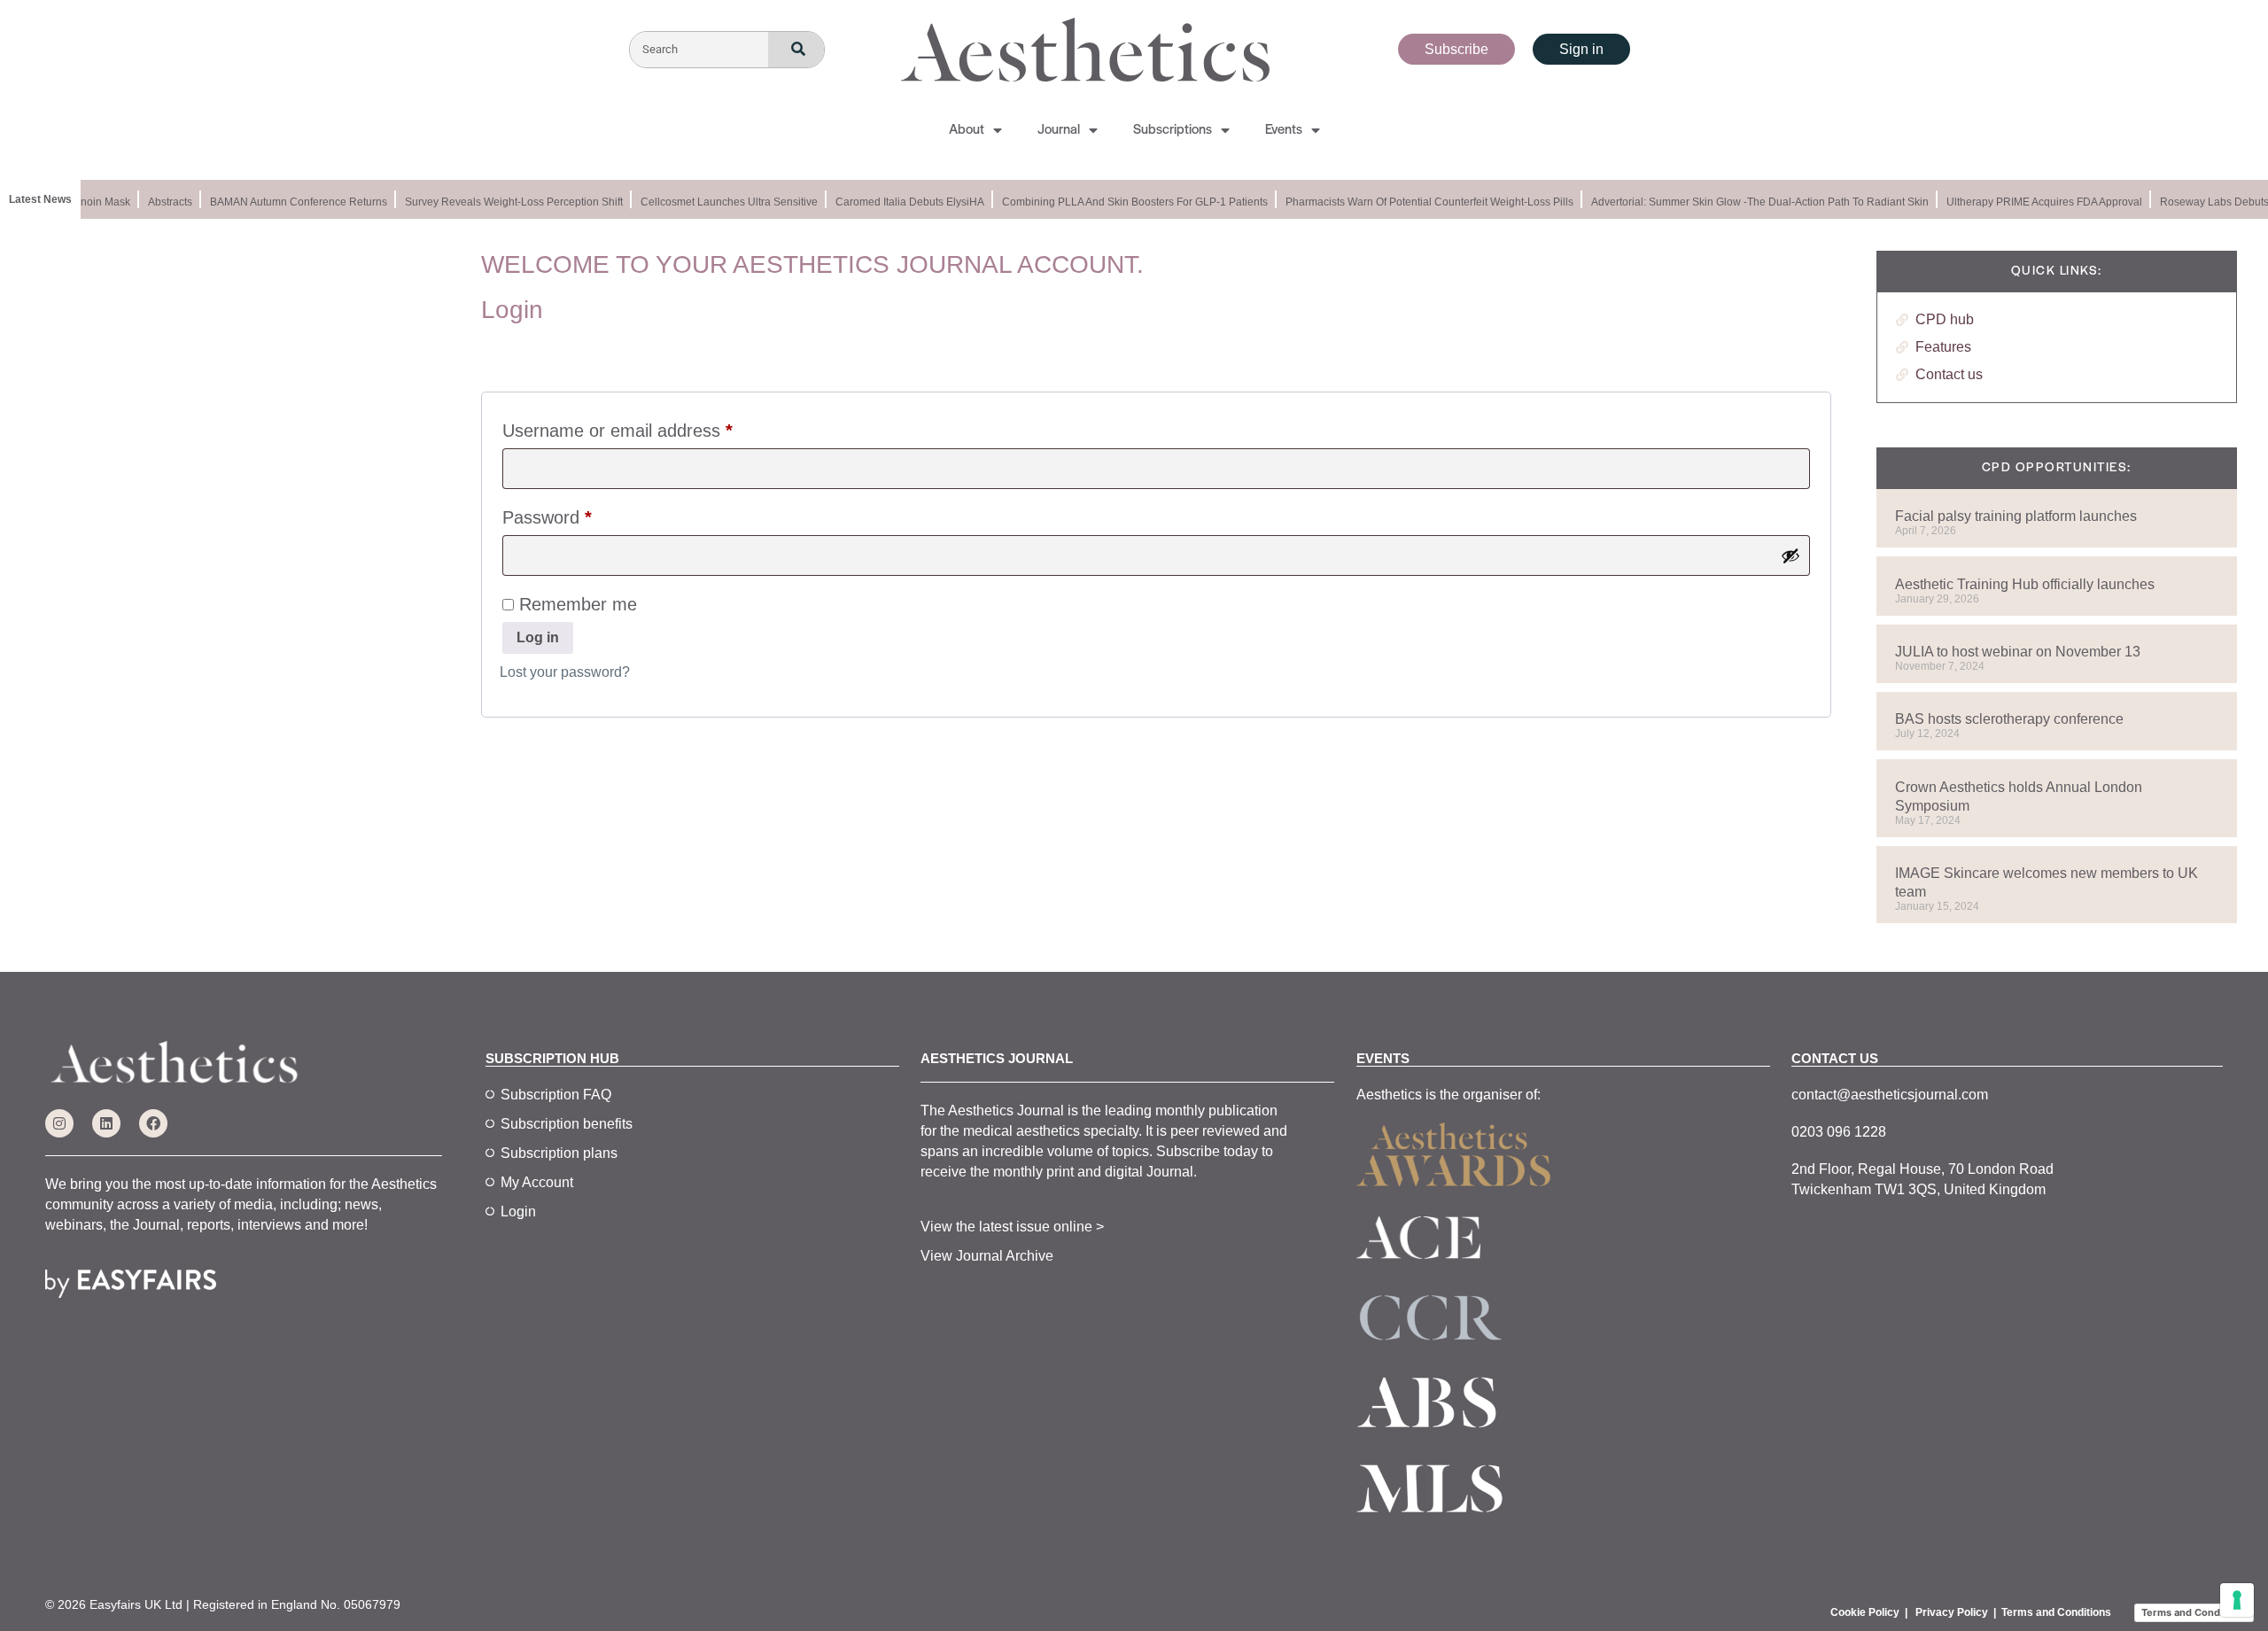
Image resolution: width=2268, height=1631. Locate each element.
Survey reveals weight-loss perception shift (503, 202)
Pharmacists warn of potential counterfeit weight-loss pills (1419, 202)
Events (1284, 130)
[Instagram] (59, 1123)
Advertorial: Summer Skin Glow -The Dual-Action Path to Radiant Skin (1749, 202)
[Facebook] (153, 1123)
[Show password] (1790, 555)
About (967, 130)
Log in (538, 637)
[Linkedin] (106, 1123)
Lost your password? (565, 672)
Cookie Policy (1865, 1612)
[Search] (796, 50)
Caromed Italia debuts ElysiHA (899, 202)
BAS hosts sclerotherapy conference (2009, 719)
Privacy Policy (1952, 1612)
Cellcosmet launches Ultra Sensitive (718, 202)
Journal (1059, 130)
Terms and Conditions (2056, 1612)
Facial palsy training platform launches (2016, 516)
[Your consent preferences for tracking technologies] (2237, 1600)
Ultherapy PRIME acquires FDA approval (2034, 202)
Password (582, 513)
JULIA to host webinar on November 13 (2018, 652)
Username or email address (652, 427)
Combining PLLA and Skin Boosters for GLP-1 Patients (1124, 202)
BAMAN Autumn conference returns (288, 202)
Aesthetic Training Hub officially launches (2025, 584)
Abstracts (159, 202)
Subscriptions (1173, 130)
